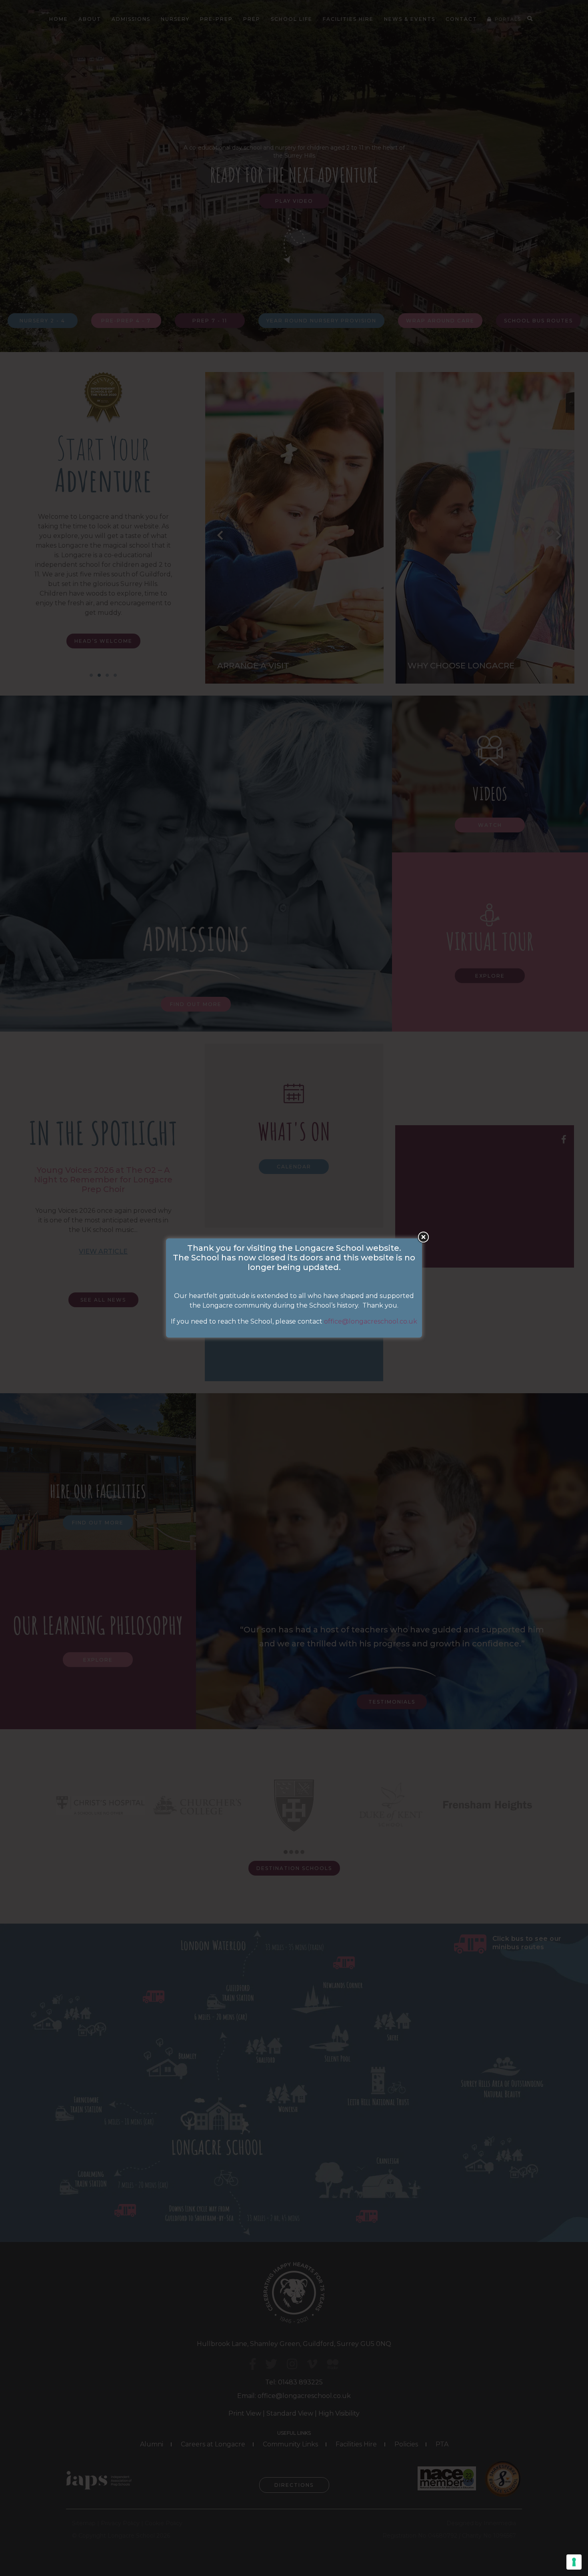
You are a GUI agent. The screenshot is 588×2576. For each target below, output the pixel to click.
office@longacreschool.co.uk (371, 1321)
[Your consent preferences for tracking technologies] (574, 2562)
